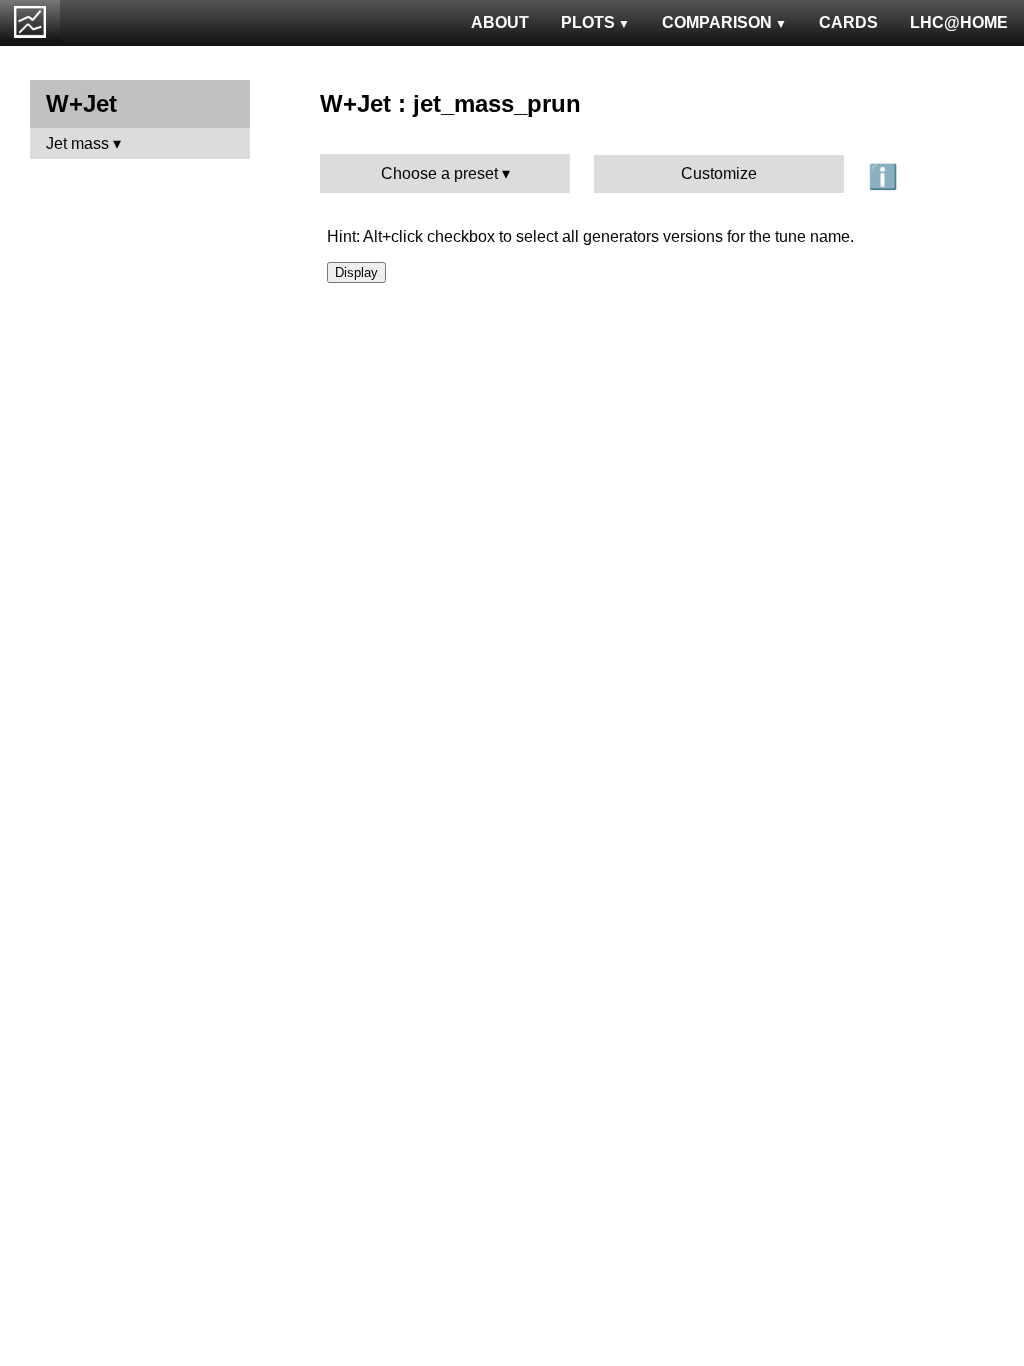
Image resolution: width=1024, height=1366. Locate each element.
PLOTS (588, 22)
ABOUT (500, 22)
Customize (719, 173)
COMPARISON (717, 22)
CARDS (848, 22)
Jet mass (77, 143)
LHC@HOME (959, 22)
